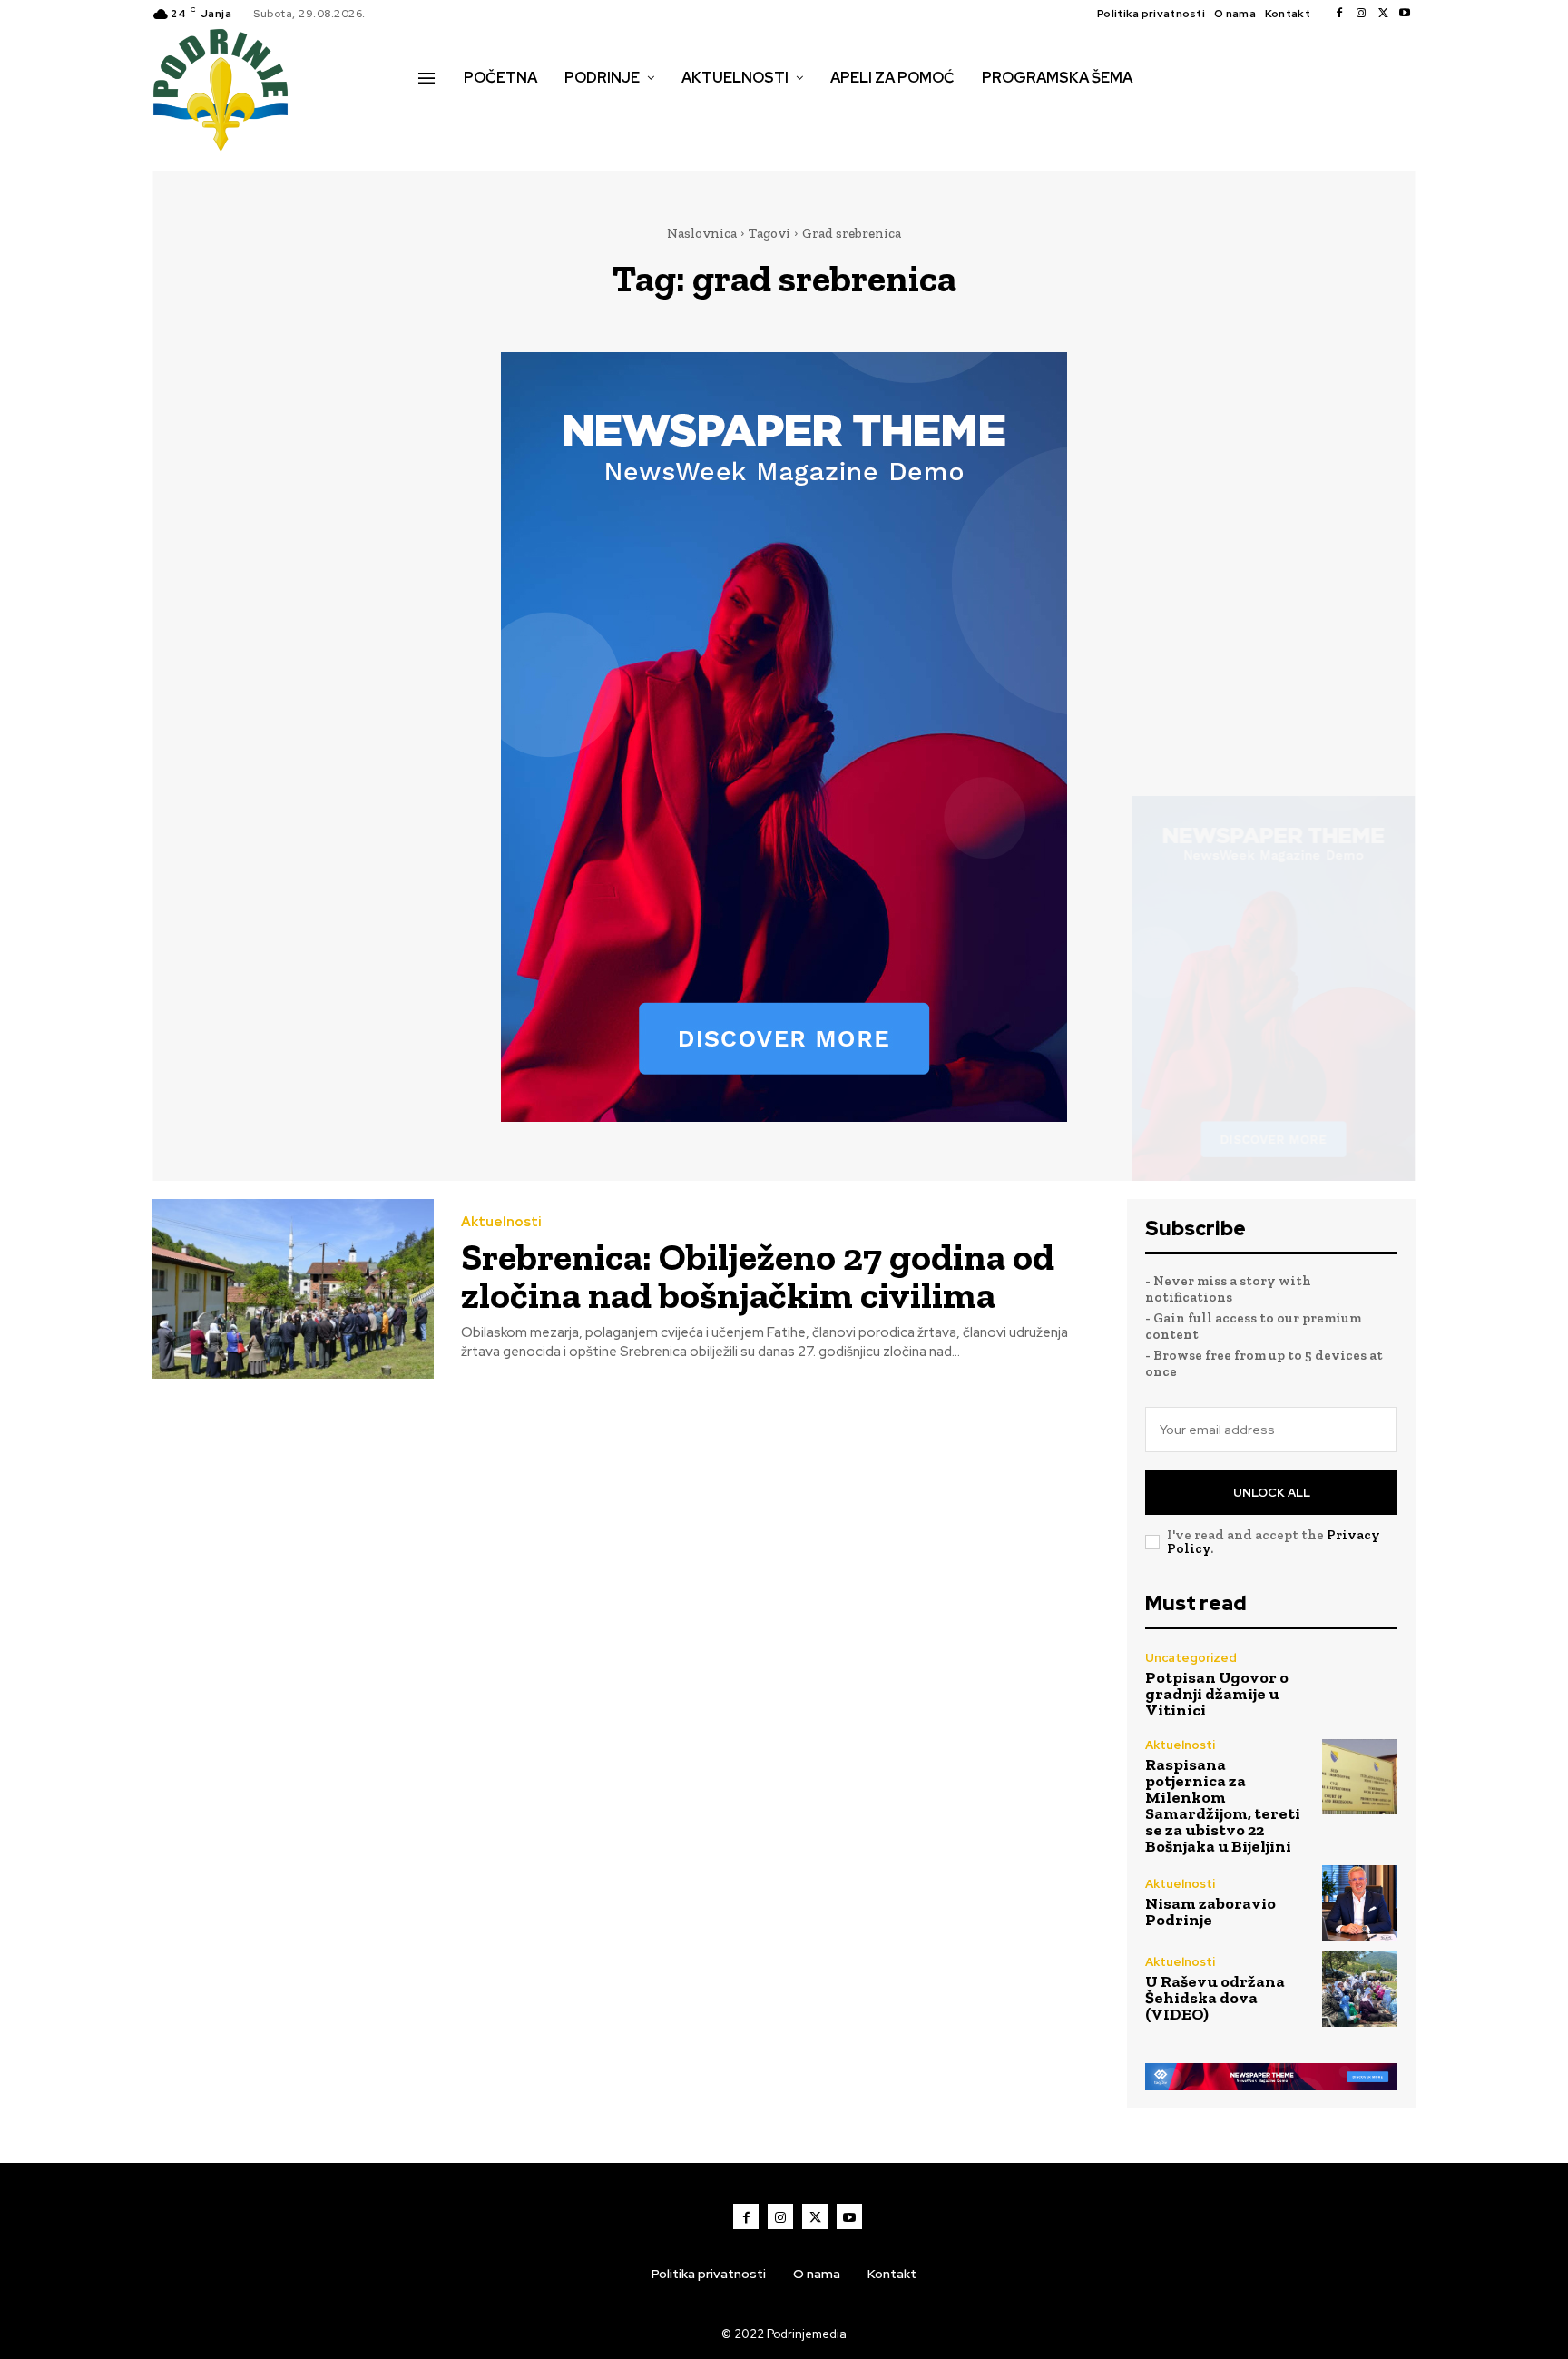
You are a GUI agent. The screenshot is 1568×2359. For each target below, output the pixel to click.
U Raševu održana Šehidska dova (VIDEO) (1215, 1998)
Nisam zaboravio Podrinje (1210, 1912)
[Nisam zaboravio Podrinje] (1360, 1903)
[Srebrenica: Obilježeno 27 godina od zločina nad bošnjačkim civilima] (293, 1289)
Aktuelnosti (501, 1222)
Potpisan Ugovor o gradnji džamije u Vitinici (1217, 1694)
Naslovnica (702, 233)
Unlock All (1272, 1493)
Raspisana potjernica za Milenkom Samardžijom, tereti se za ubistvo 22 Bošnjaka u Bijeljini (1223, 1805)
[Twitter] (1383, 14)
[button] (438, 116)
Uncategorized (1191, 1658)
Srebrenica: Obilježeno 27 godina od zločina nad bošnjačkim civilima (758, 1276)
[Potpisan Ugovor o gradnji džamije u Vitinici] (1360, 1685)
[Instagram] (1361, 14)
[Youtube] (1405, 14)
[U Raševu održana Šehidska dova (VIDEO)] (1360, 1989)
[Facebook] (1339, 14)
